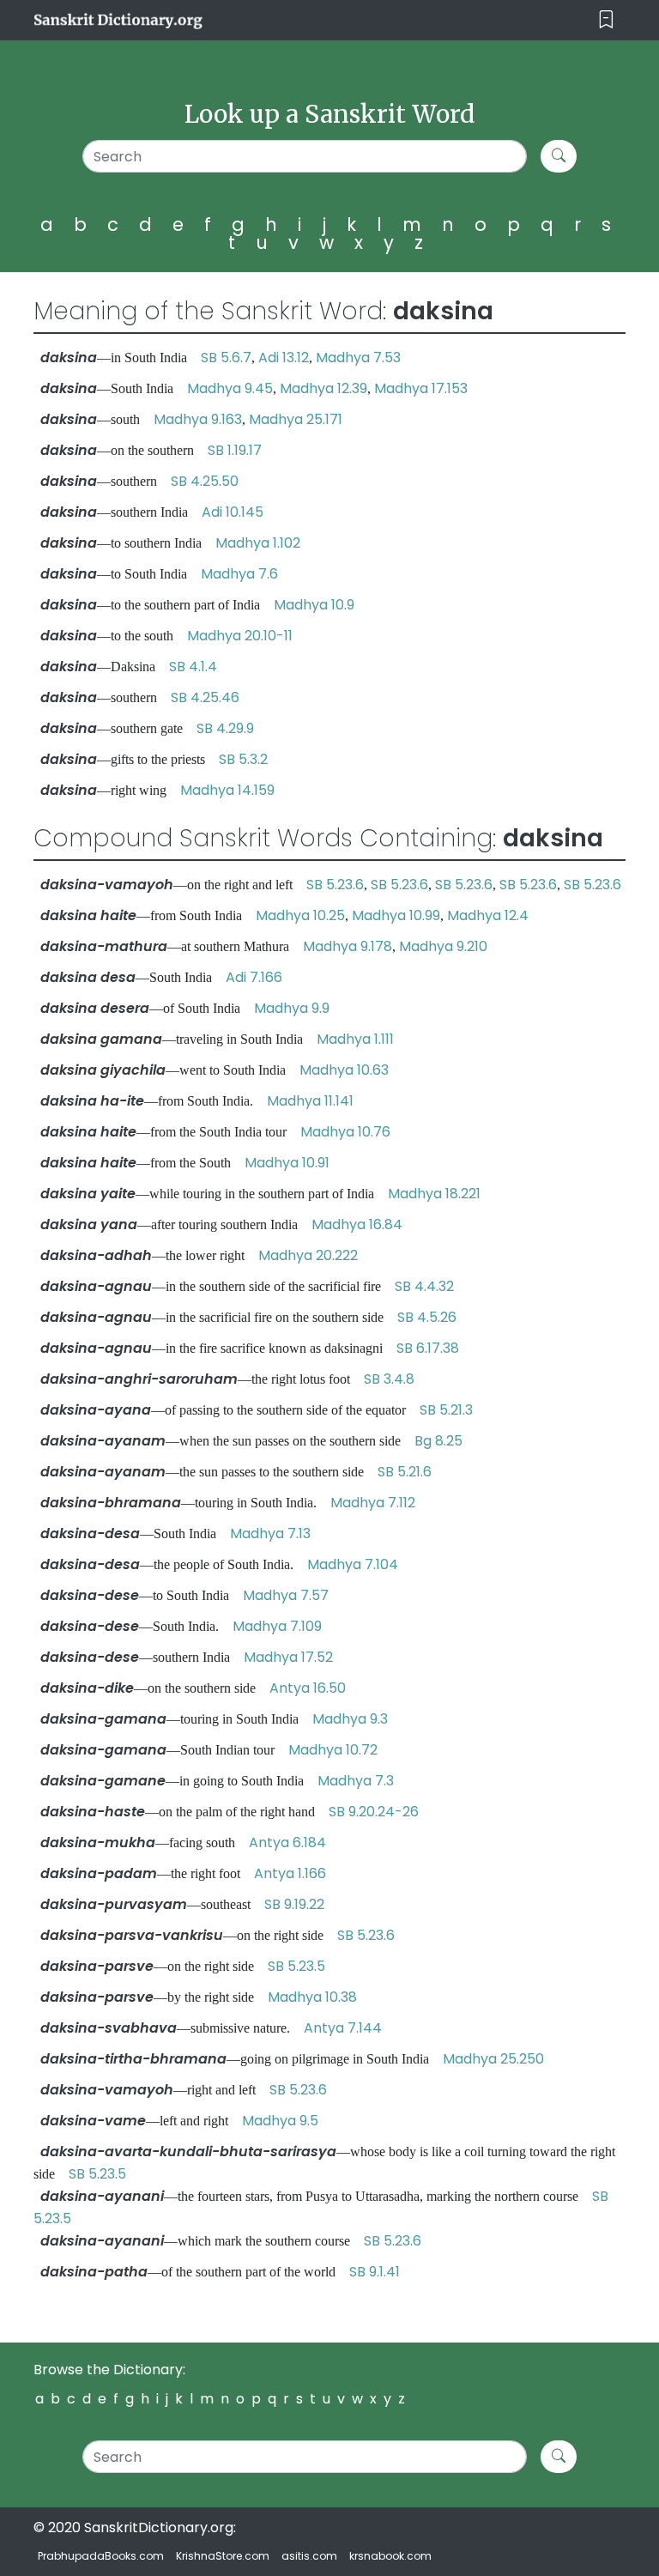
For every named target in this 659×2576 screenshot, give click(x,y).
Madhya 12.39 (323, 388)
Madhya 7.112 (373, 1503)
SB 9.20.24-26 (374, 1812)
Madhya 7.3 (356, 1781)
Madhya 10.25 (300, 915)
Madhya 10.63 (344, 1070)
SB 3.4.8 (389, 1379)
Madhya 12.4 (488, 915)
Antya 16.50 (308, 1688)
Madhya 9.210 (443, 946)
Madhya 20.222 (308, 1255)
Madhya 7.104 (353, 1564)
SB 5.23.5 (296, 1966)
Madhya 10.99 (396, 915)
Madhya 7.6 (239, 574)
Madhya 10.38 (312, 1997)
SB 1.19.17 (235, 450)
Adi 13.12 (284, 358)
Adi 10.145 (233, 512)
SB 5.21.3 (446, 1410)
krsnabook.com (390, 2556)
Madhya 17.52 (288, 1657)
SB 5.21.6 (405, 1472)
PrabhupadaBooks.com (101, 2556)
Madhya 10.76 (345, 1132)
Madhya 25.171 (296, 419)
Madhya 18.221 (434, 1194)
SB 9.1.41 (375, 2272)
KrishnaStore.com (223, 2556)
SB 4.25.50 (205, 481)
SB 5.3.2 (243, 759)
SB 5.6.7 (226, 358)
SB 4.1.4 (193, 667)
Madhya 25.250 (493, 2059)
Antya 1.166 (290, 1873)
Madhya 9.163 (198, 419)
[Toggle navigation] (606, 20)
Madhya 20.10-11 (240, 636)
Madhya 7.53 (358, 358)
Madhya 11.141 (310, 1101)
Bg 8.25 (438, 1441)
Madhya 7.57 (286, 1595)
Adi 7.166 (254, 977)
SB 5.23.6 (335, 885)
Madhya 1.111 (355, 1039)
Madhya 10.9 (314, 605)
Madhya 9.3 (350, 1719)
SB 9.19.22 (294, 1904)
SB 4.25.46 (205, 697)
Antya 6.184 (287, 1843)
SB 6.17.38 (428, 1348)
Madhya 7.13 (270, 1533)
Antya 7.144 (343, 2028)
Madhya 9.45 (230, 388)
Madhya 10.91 (287, 1163)
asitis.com (309, 2556)
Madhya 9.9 (292, 1008)
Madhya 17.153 (421, 388)
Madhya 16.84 (357, 1224)
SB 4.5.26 (427, 1317)
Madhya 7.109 (277, 1626)
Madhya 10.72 (333, 1750)
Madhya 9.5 (280, 2121)
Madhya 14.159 (227, 790)
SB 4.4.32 (424, 1286)
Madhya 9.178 (348, 946)
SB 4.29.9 (225, 728)
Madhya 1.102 (258, 543)
